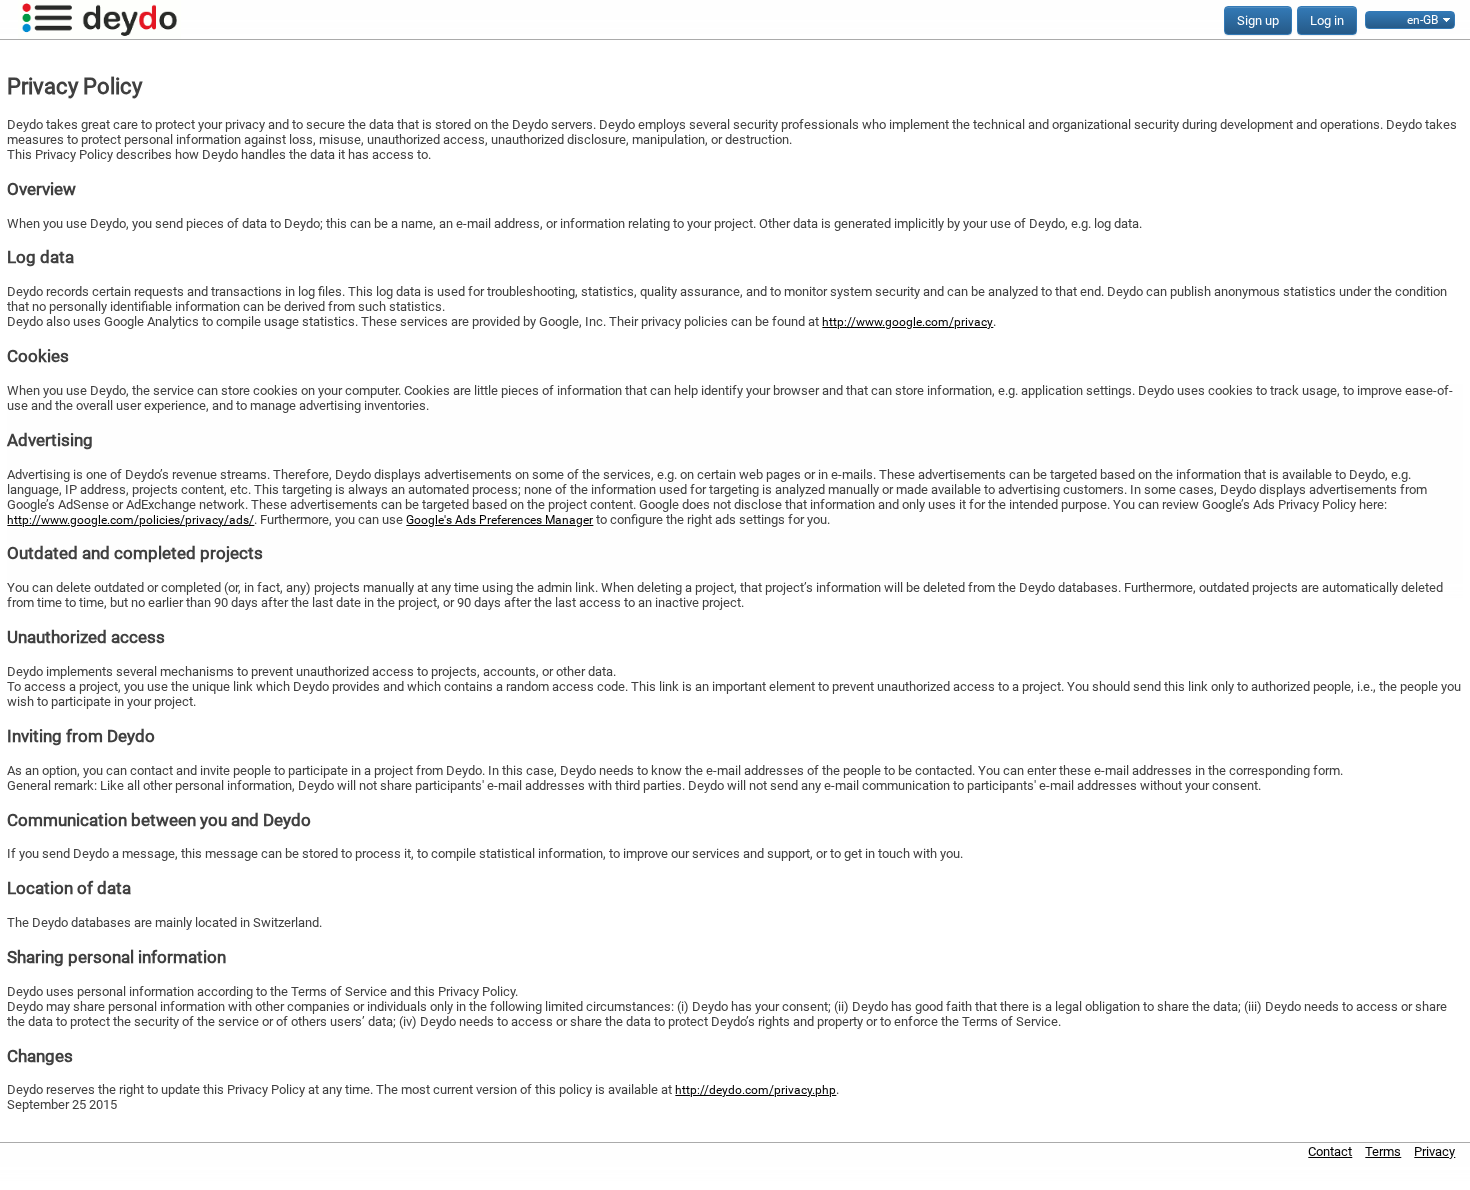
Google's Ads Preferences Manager (499, 520)
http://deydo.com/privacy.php (755, 1090)
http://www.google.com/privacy (907, 322)
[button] (1258, 20)
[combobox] (1410, 20)
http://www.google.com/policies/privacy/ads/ (130, 520)
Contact (1330, 1151)
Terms (1383, 1151)
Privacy (1434, 1151)
